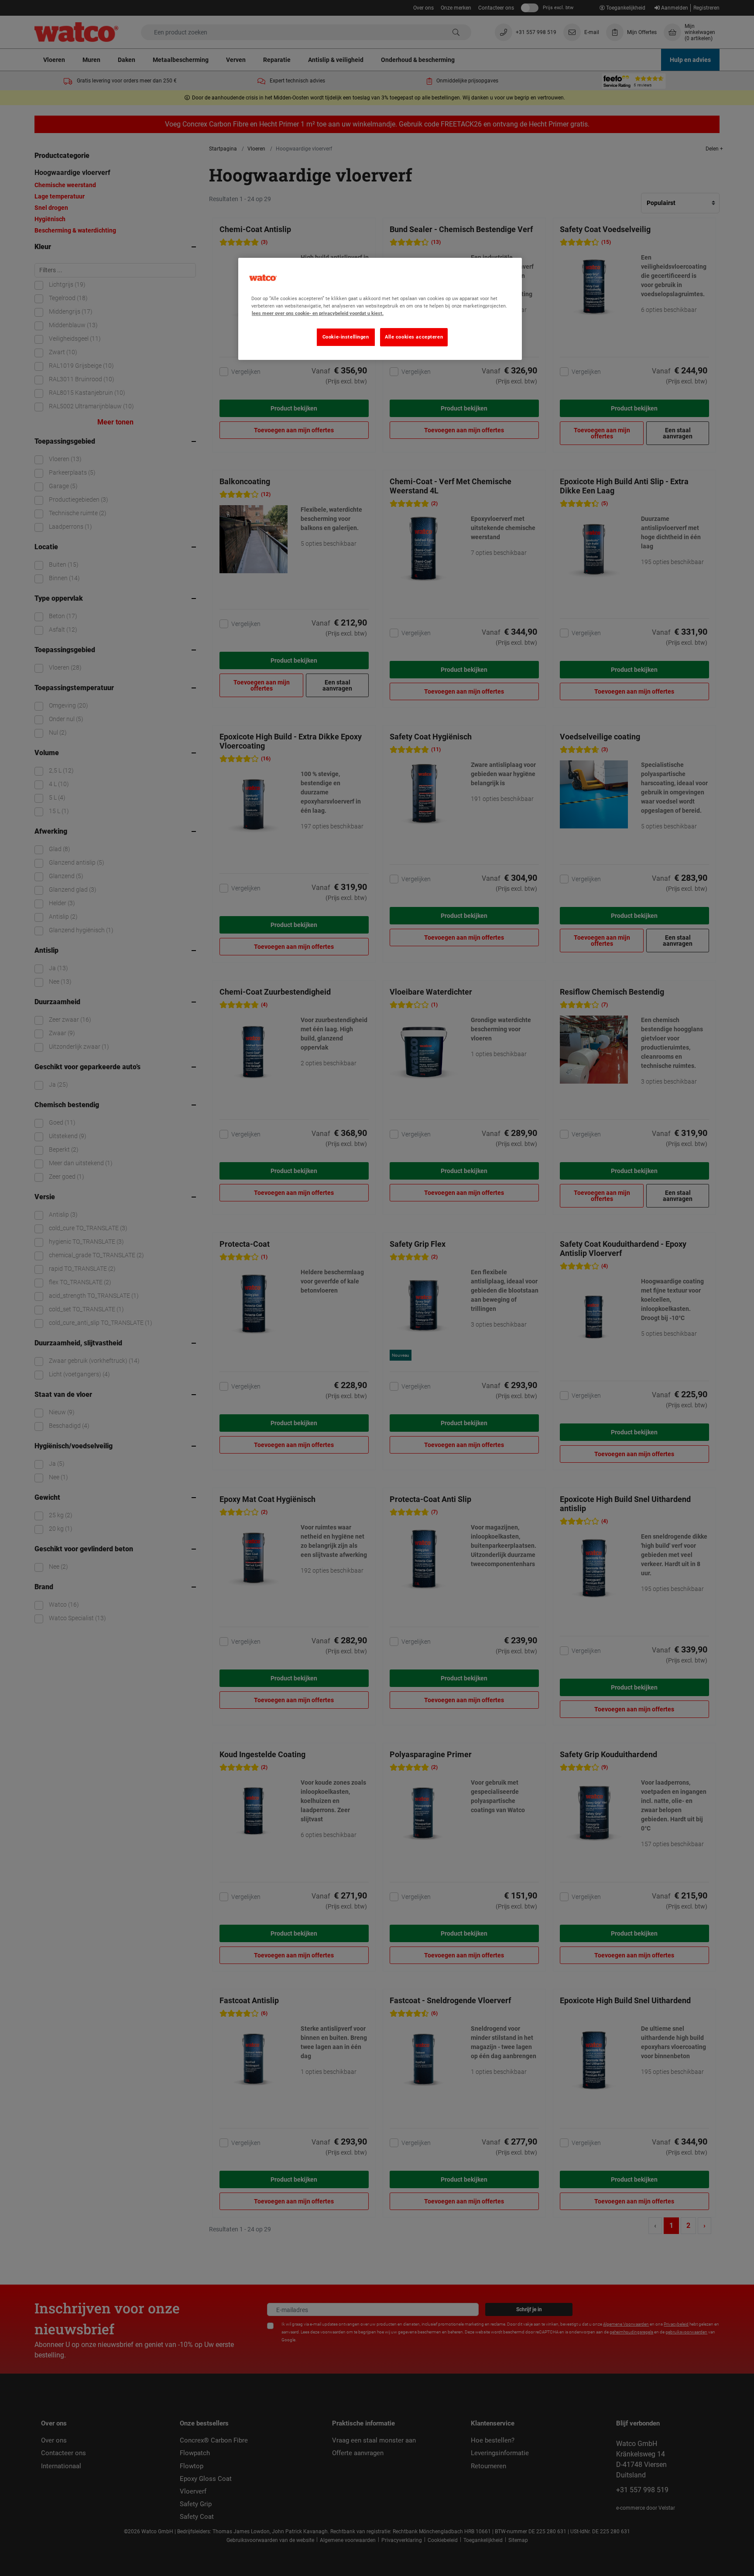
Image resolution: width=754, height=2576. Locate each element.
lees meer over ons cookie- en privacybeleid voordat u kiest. (318, 313)
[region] (380, 309)
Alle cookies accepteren (414, 337)
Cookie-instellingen (346, 337)
